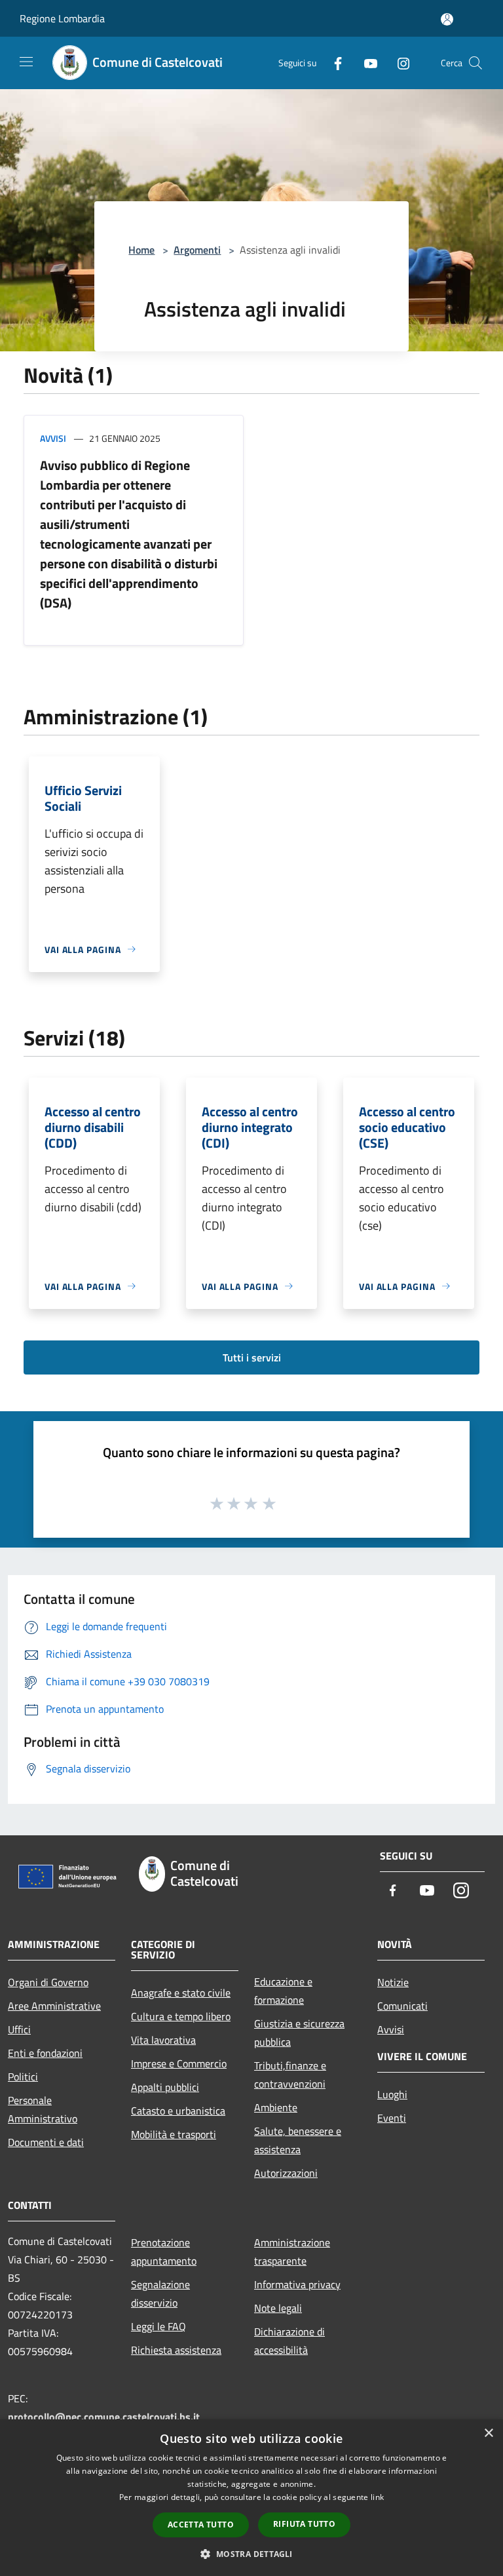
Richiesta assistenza (176, 2350)
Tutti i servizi (252, 1357)
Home (141, 250)
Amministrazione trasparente (292, 2252)
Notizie (393, 1982)
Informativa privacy (297, 2284)
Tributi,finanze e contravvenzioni (290, 2075)
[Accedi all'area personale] (447, 19)
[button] (251, 2554)
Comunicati (402, 2006)
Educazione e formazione (283, 1991)
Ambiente (276, 2107)
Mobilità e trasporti (174, 2134)
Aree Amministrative (54, 2006)
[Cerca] (475, 63)
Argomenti (197, 250)
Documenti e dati (46, 2142)
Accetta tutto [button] (201, 2525)
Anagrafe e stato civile (181, 1993)
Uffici (19, 2029)
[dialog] (251, 2498)
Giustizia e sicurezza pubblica (299, 2033)
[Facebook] (333, 63)
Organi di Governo (48, 1982)
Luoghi (392, 2094)
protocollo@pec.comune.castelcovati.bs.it (104, 2417)
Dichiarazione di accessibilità (289, 2341)
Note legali (278, 2308)
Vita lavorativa (163, 2040)
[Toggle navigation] (26, 62)
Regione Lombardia (62, 18)
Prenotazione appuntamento (164, 2252)
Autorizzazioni (286, 2173)
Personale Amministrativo (43, 2109)
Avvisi (53, 438)
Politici (23, 2077)
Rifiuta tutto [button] (304, 2524)
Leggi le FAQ (158, 2326)
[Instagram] (398, 63)
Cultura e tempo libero (181, 2016)
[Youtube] (365, 63)
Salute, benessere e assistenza (298, 2140)
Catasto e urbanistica (178, 2111)
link (377, 2497)
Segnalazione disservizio (160, 2293)
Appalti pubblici (165, 2087)
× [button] (488, 2433)
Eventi (392, 2118)
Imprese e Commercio (179, 2063)
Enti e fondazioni (45, 2053)
